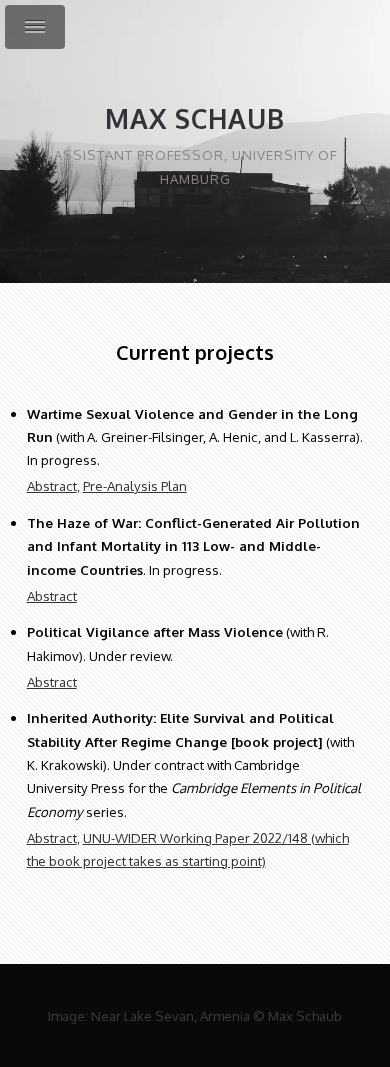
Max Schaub (195, 118)
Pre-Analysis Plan (135, 485)
